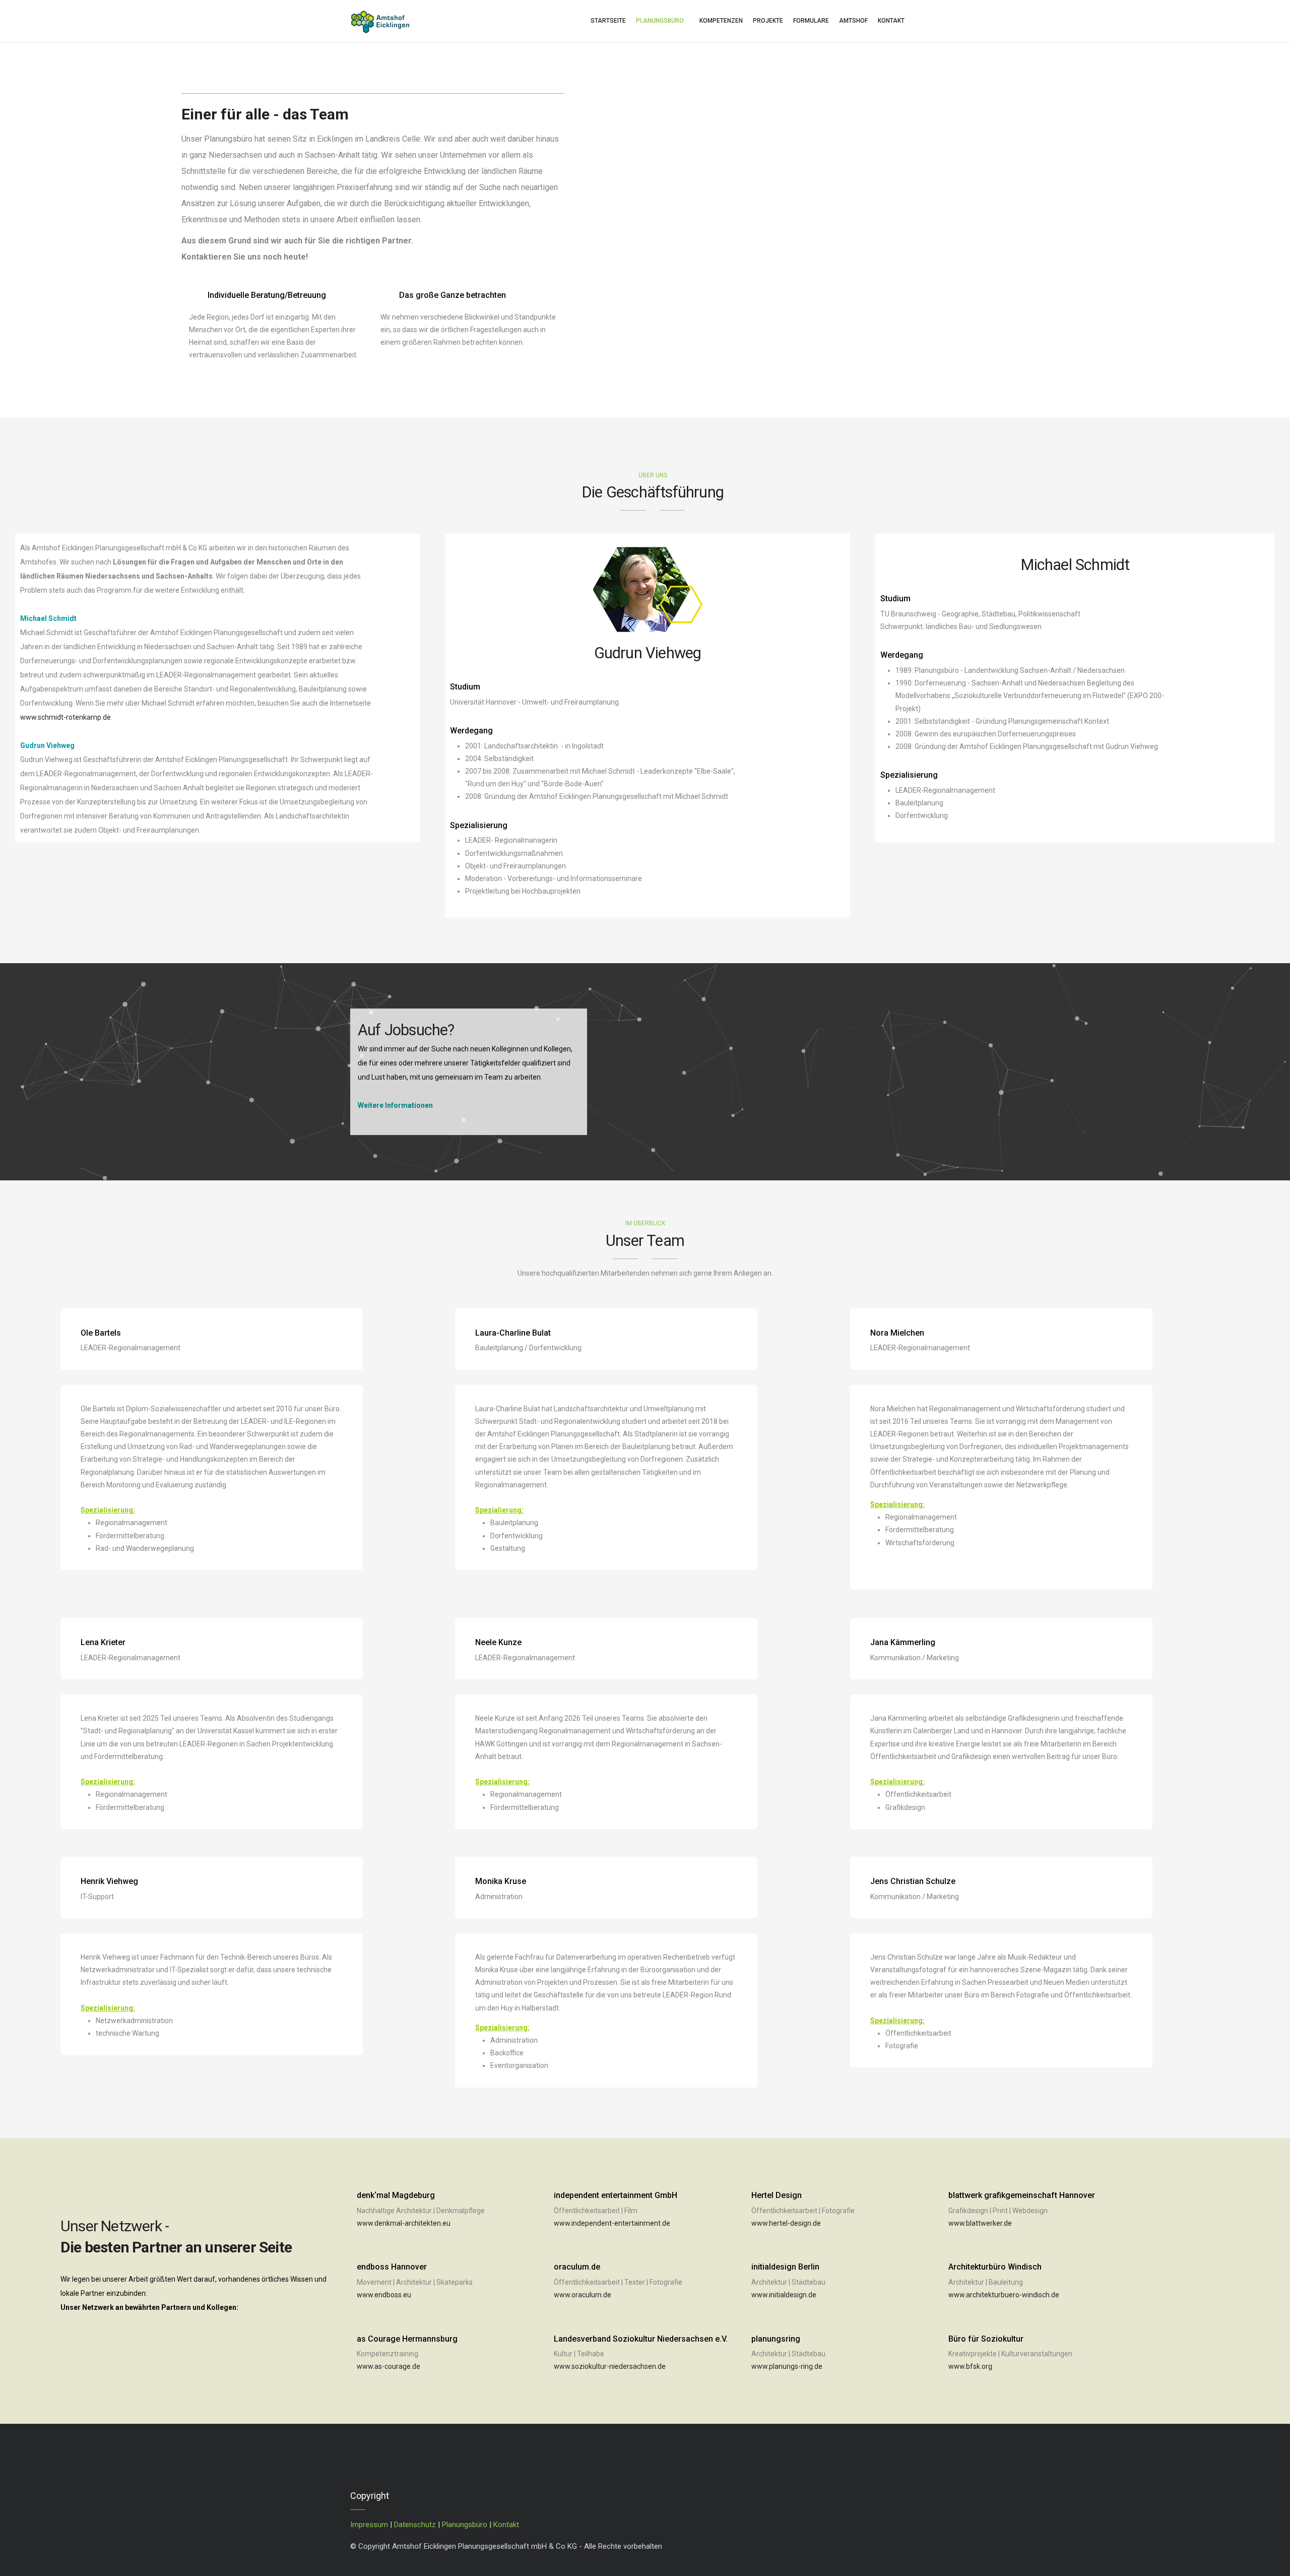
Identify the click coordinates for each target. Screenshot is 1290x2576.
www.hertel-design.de (786, 2223)
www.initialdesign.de (784, 2295)
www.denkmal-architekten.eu (404, 2223)
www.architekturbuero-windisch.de (1004, 2295)
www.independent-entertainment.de (612, 2223)
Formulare (811, 21)
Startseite (608, 21)
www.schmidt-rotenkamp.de (66, 717)
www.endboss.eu (384, 2295)
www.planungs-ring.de (787, 2366)
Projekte (768, 21)
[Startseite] (380, 19)
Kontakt (891, 21)
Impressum (369, 2525)
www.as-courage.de (389, 2366)
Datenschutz (415, 2525)
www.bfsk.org (970, 2366)
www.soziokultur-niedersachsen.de (610, 2366)
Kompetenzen (721, 21)
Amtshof (853, 21)
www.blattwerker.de (980, 2223)
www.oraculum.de (583, 2295)
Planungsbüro (660, 21)
